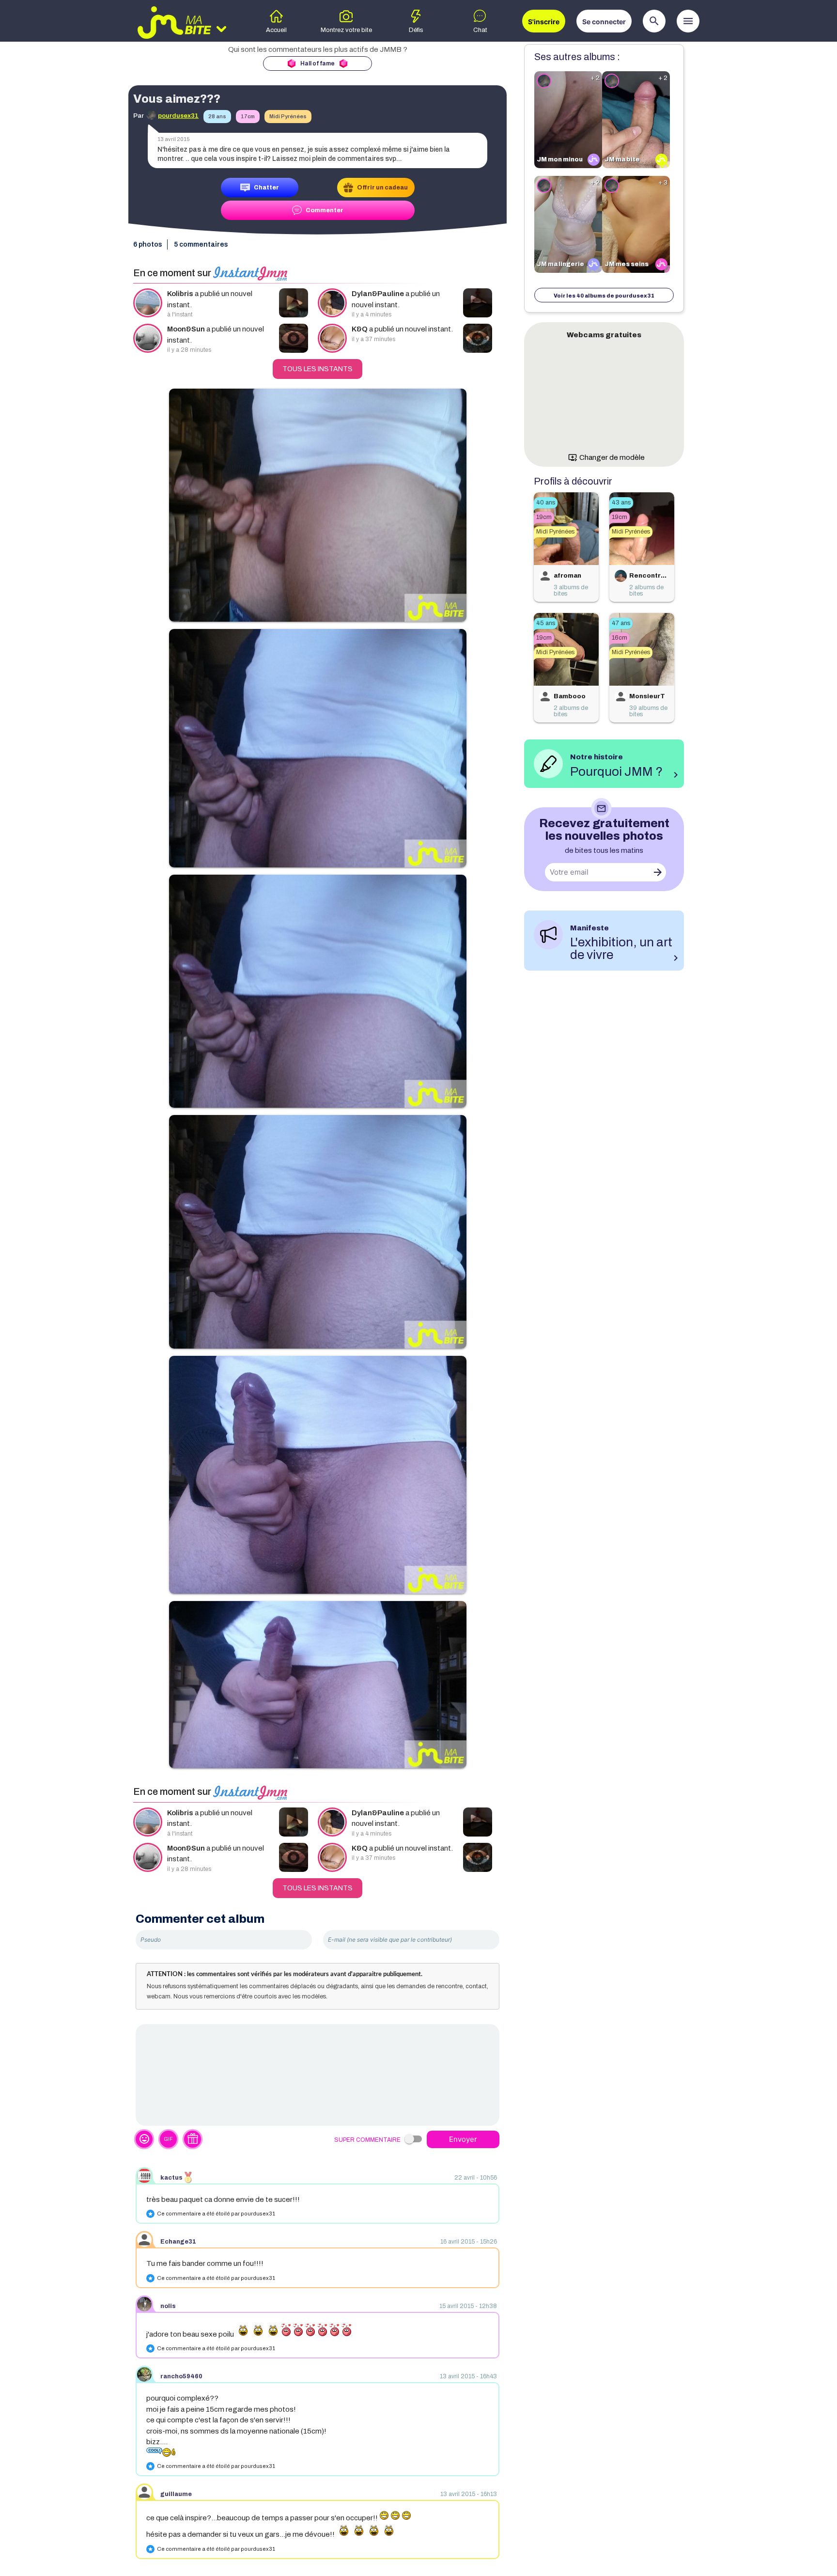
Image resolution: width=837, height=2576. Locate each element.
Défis (416, 30)
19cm (544, 517)
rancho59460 (181, 2376)
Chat (480, 30)
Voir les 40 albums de (604, 296)
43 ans (621, 503)
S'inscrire (544, 22)
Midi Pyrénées (288, 116)
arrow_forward (658, 872)
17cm (248, 116)
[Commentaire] (318, 2075)
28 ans (217, 116)
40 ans (546, 503)
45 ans (546, 623)
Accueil (276, 30)
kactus (171, 2178)
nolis (168, 2306)
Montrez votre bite (346, 30)
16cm (620, 638)
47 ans (621, 623)
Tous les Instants (318, 369)
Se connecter (604, 22)
